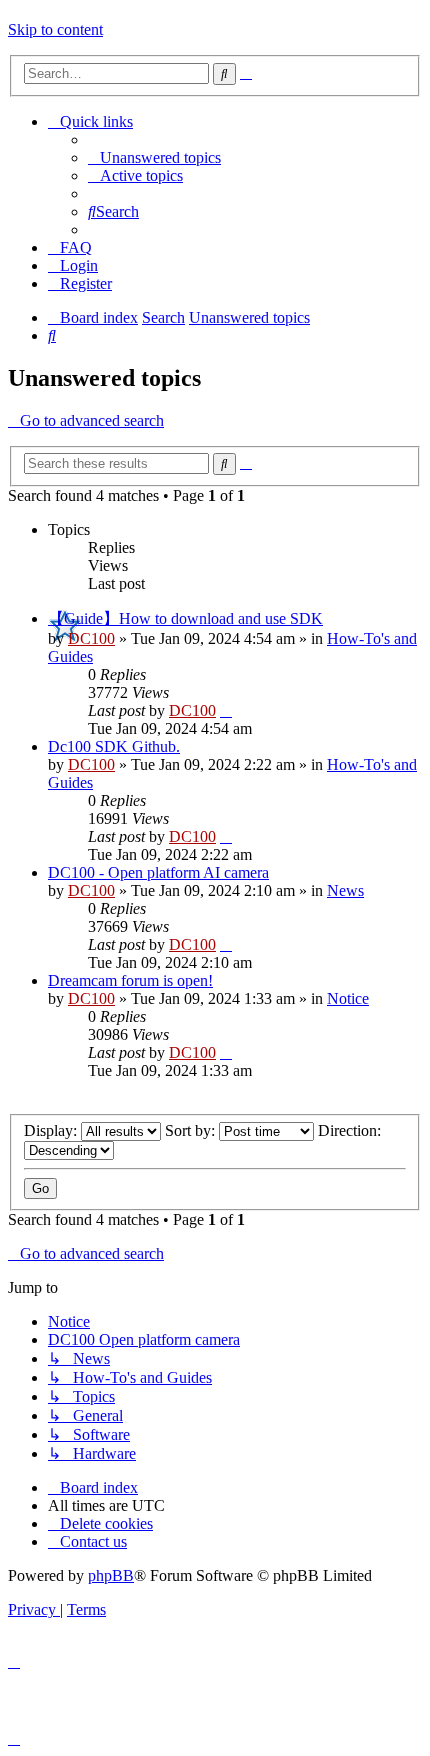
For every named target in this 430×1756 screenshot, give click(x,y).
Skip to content (55, 29)
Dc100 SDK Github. (114, 746)
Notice (348, 998)
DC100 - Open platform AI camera (158, 872)
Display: (52, 1130)
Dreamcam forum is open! (130, 980)
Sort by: (192, 1130)
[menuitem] (154, 157)
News (345, 890)
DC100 (91, 638)
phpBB (111, 1575)
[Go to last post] (226, 710)
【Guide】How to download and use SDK (185, 618)
